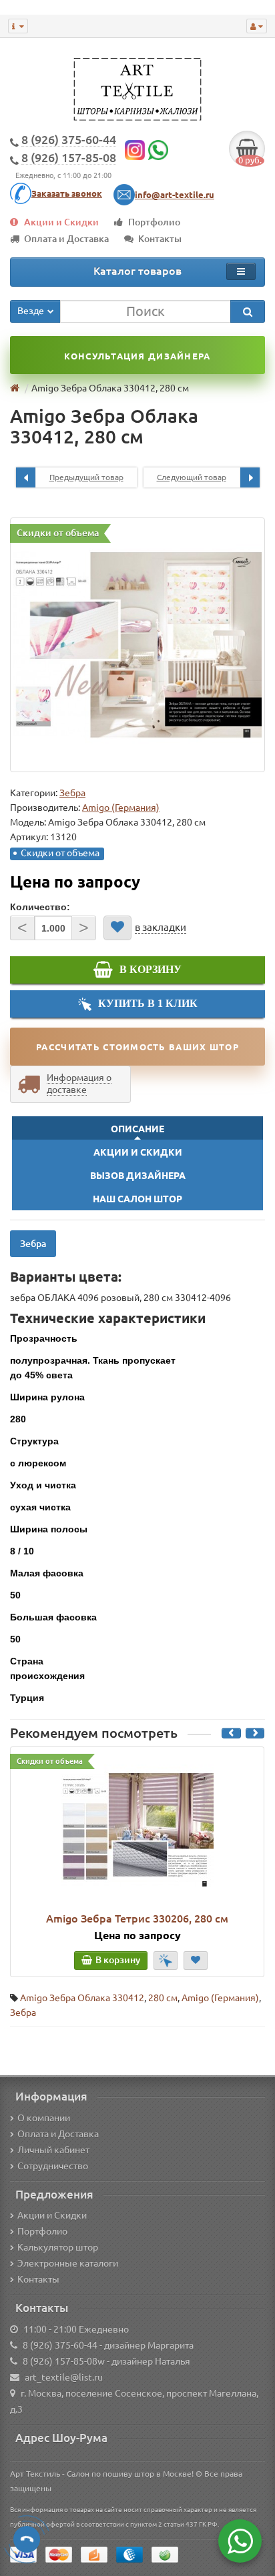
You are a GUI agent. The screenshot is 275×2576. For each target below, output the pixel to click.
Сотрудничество (53, 2166)
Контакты (160, 239)
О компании (44, 2118)
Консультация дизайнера (137, 356)
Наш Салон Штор (137, 1199)
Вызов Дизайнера (138, 1176)
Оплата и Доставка (66, 239)
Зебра (72, 793)
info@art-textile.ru (175, 195)
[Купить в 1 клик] (166, 1961)
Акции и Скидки (61, 222)
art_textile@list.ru (64, 2377)
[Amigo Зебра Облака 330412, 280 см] (137, 645)
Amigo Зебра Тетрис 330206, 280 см (137, 1918)
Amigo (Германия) (220, 1998)
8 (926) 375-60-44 (60, 2345)
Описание (137, 1129)
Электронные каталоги (68, 2263)
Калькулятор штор (58, 2247)
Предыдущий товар (86, 477)
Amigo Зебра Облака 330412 (82, 1998)
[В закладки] (117, 928)
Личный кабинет (53, 2150)
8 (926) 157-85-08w (64, 2361)
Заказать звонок (67, 193)
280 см (163, 1998)
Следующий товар (192, 477)
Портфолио (154, 222)
